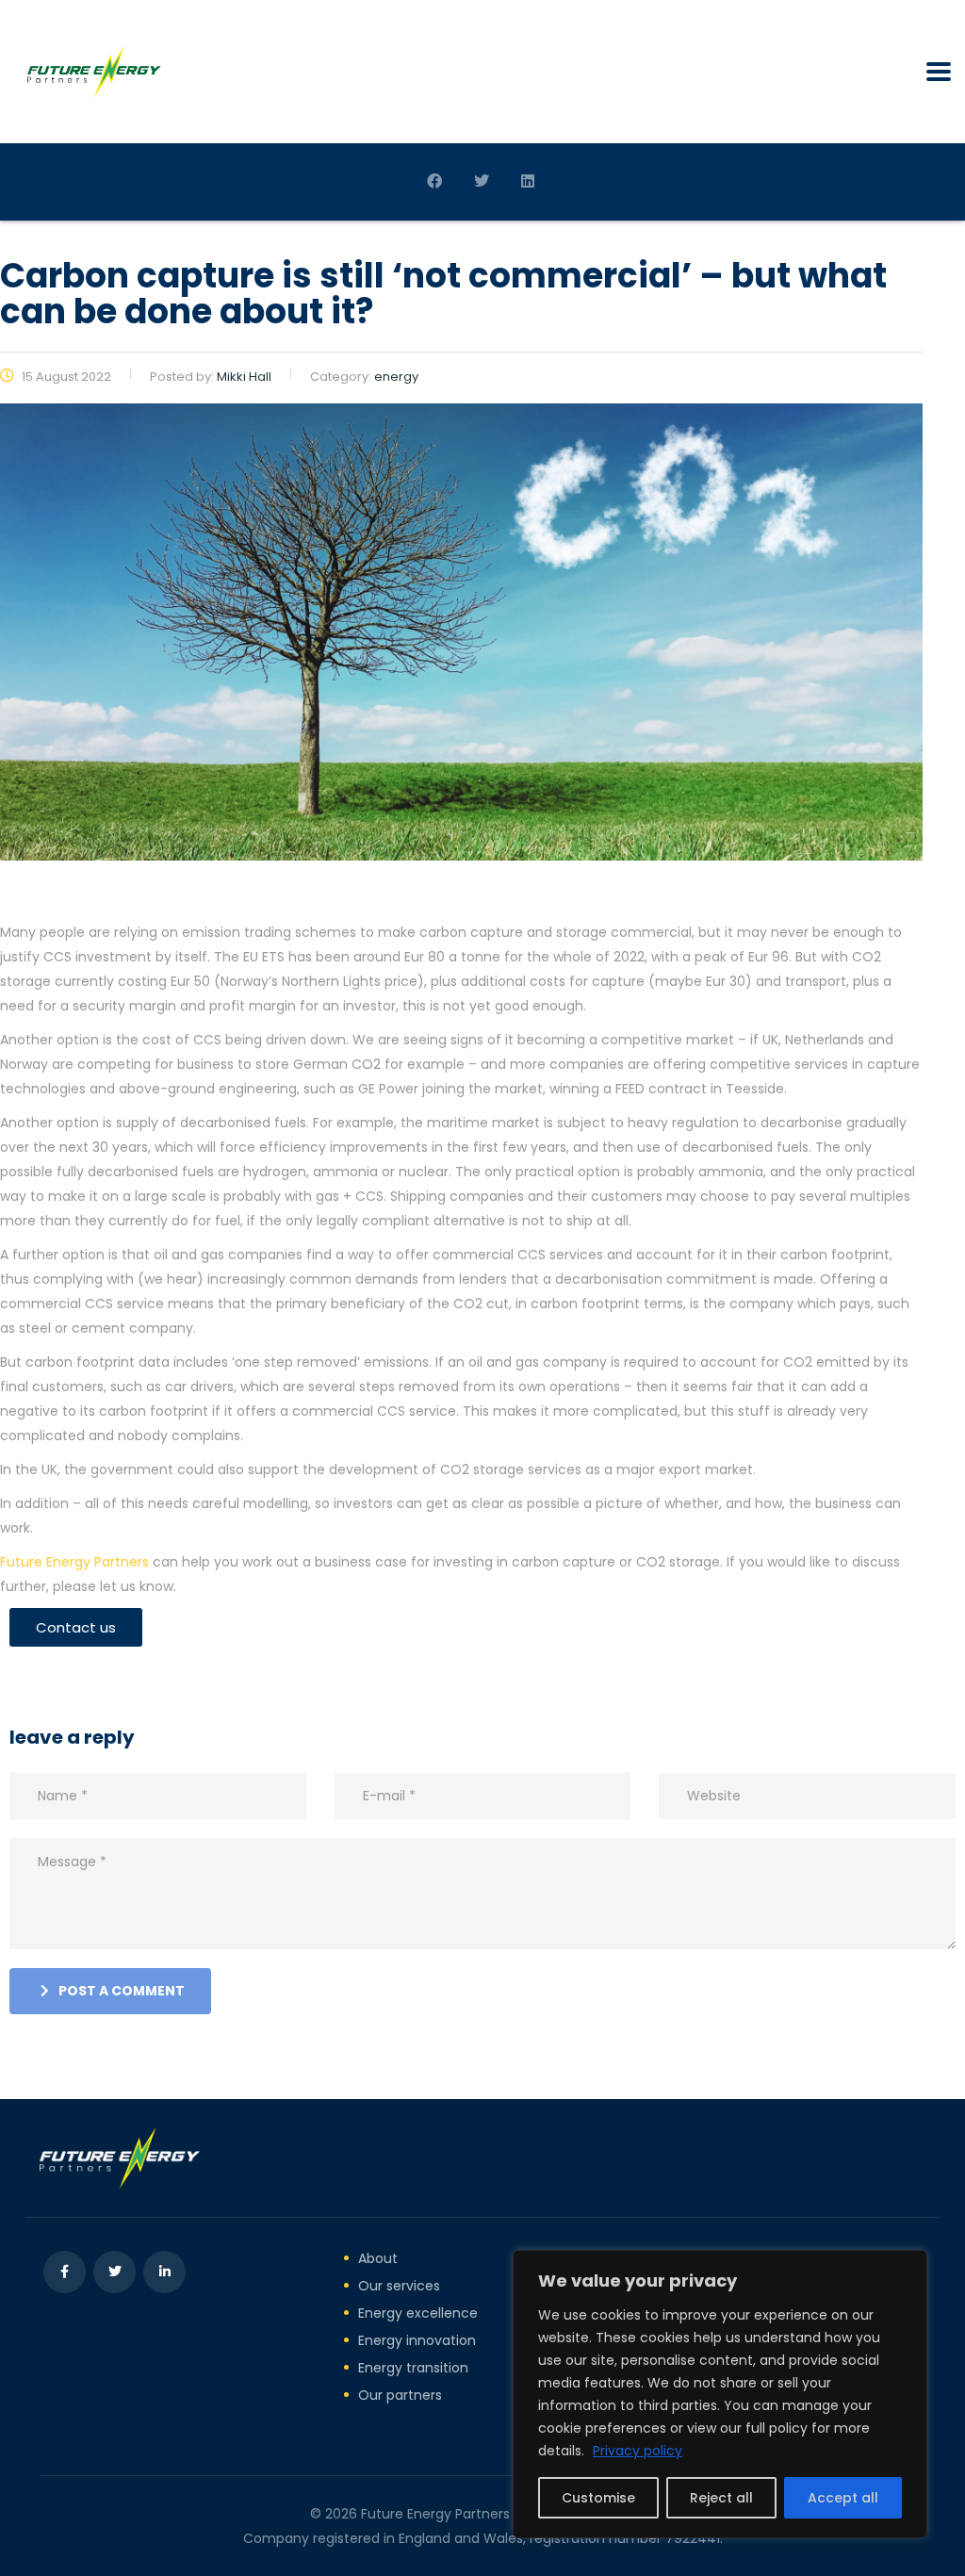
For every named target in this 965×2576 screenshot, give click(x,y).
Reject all (721, 2498)
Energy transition (413, 2368)
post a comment (122, 1991)
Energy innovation (417, 2340)
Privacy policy (638, 2451)
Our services (399, 2286)
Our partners (400, 2395)
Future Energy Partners (74, 1562)
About (378, 2258)
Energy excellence (418, 2313)
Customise (598, 2498)
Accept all (843, 2498)
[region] (720, 2394)
